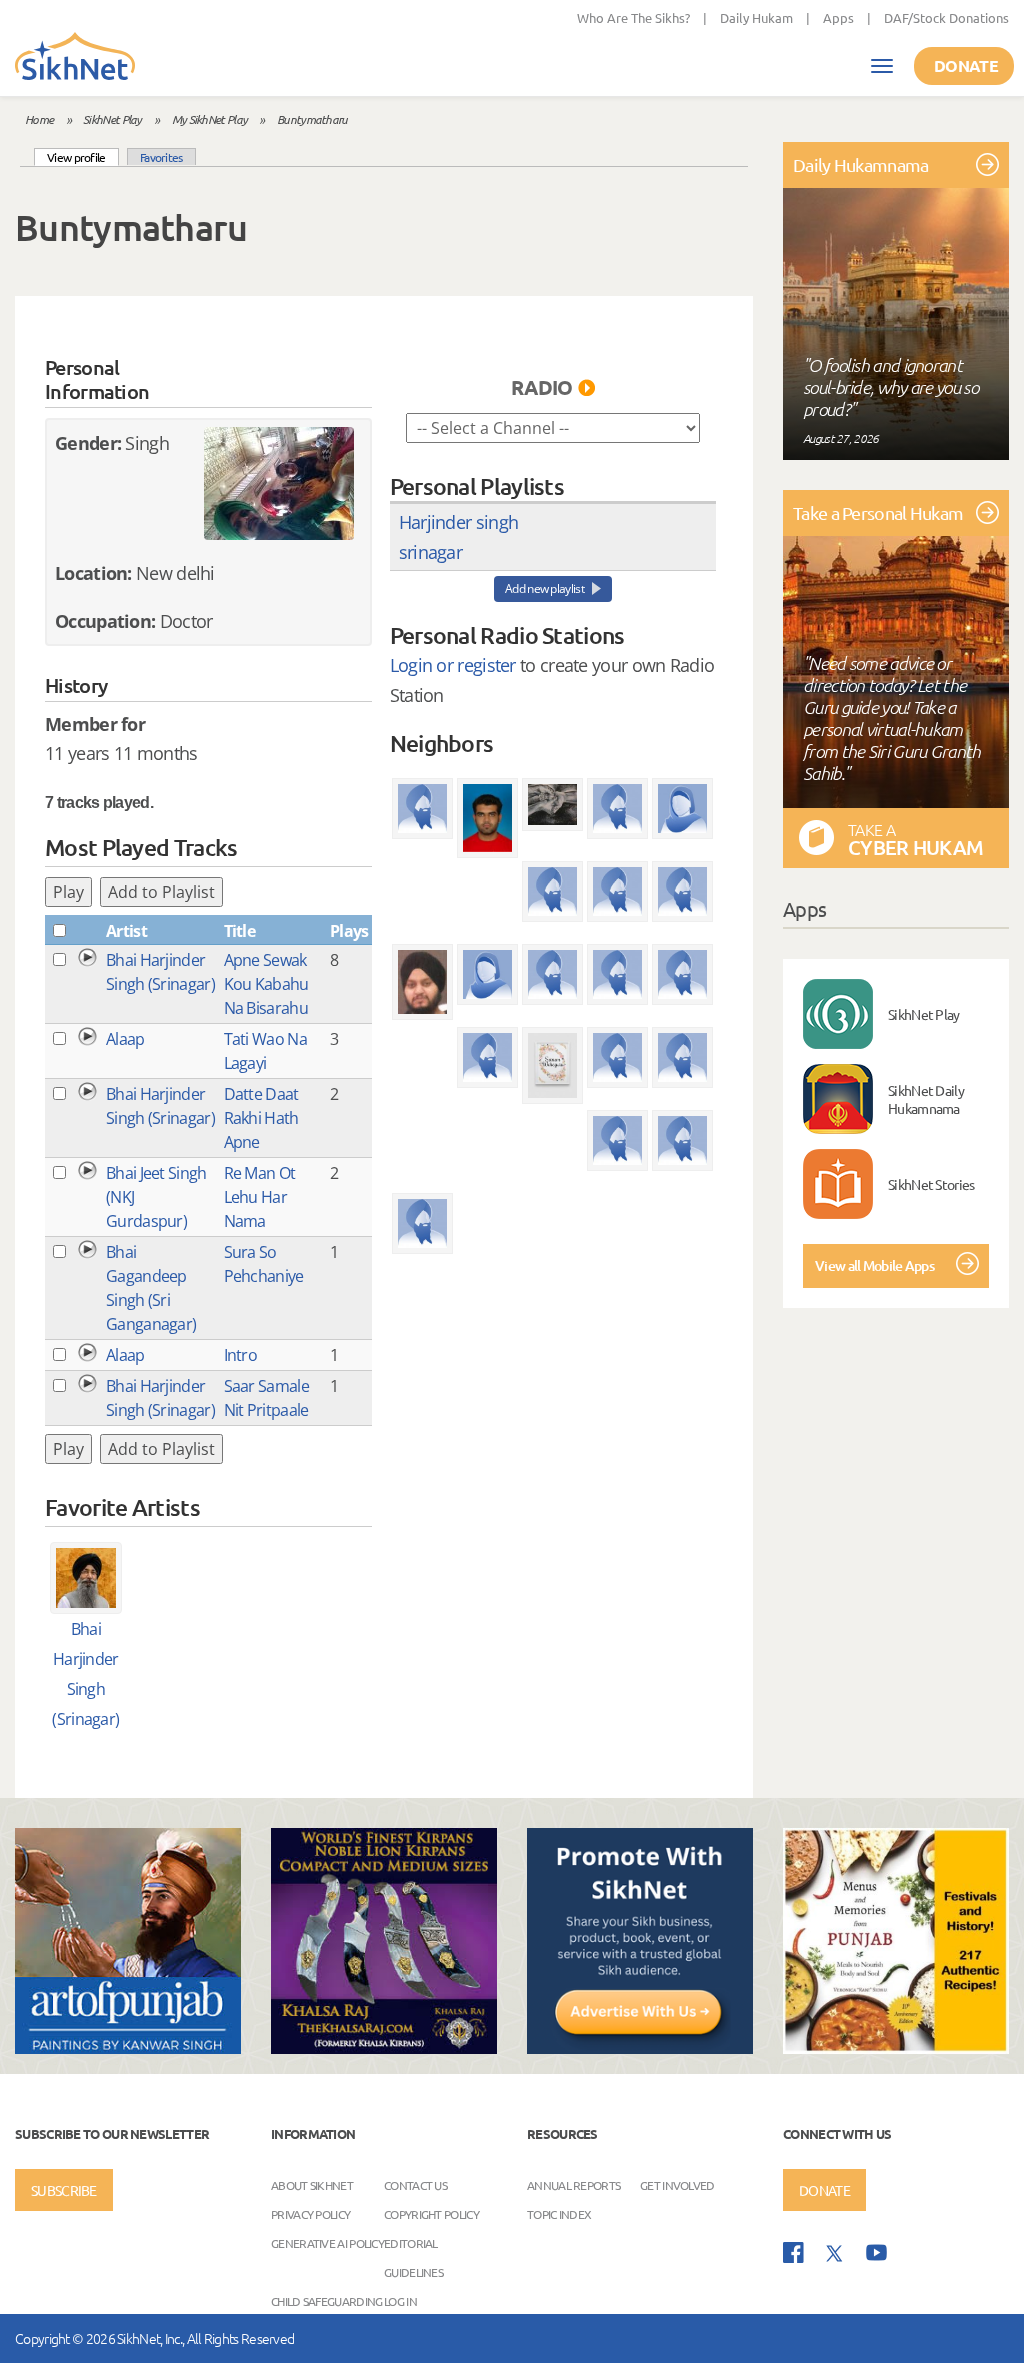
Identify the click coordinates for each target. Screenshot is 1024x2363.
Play (68, 892)
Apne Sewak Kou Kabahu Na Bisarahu (266, 984)
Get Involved (677, 2184)
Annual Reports (573, 2184)
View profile (83, 156)
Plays (349, 931)
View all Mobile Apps (874, 1265)
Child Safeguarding (326, 2300)
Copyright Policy (431, 2213)
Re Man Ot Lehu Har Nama (260, 1197)
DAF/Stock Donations (946, 17)
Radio (542, 387)
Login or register (453, 665)
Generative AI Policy (327, 2242)
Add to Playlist (161, 892)
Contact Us (415, 2184)
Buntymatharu (312, 119)
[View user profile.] (279, 483)
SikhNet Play (112, 119)
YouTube (876, 2252)
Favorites (161, 157)
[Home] (75, 58)
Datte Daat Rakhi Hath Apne (261, 1118)
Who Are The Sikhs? (633, 17)
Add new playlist (544, 588)
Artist (126, 931)
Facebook (793, 2252)
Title (240, 931)
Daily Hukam (756, 17)
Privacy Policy (310, 2213)
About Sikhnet (312, 2184)
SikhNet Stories (931, 1184)
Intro (241, 1355)
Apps (838, 17)
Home (39, 119)
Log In (400, 2300)
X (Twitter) (835, 2254)
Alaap (125, 1039)
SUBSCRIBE (64, 2190)
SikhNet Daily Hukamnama (926, 1099)
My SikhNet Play (210, 119)
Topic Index (559, 2213)
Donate (966, 65)
